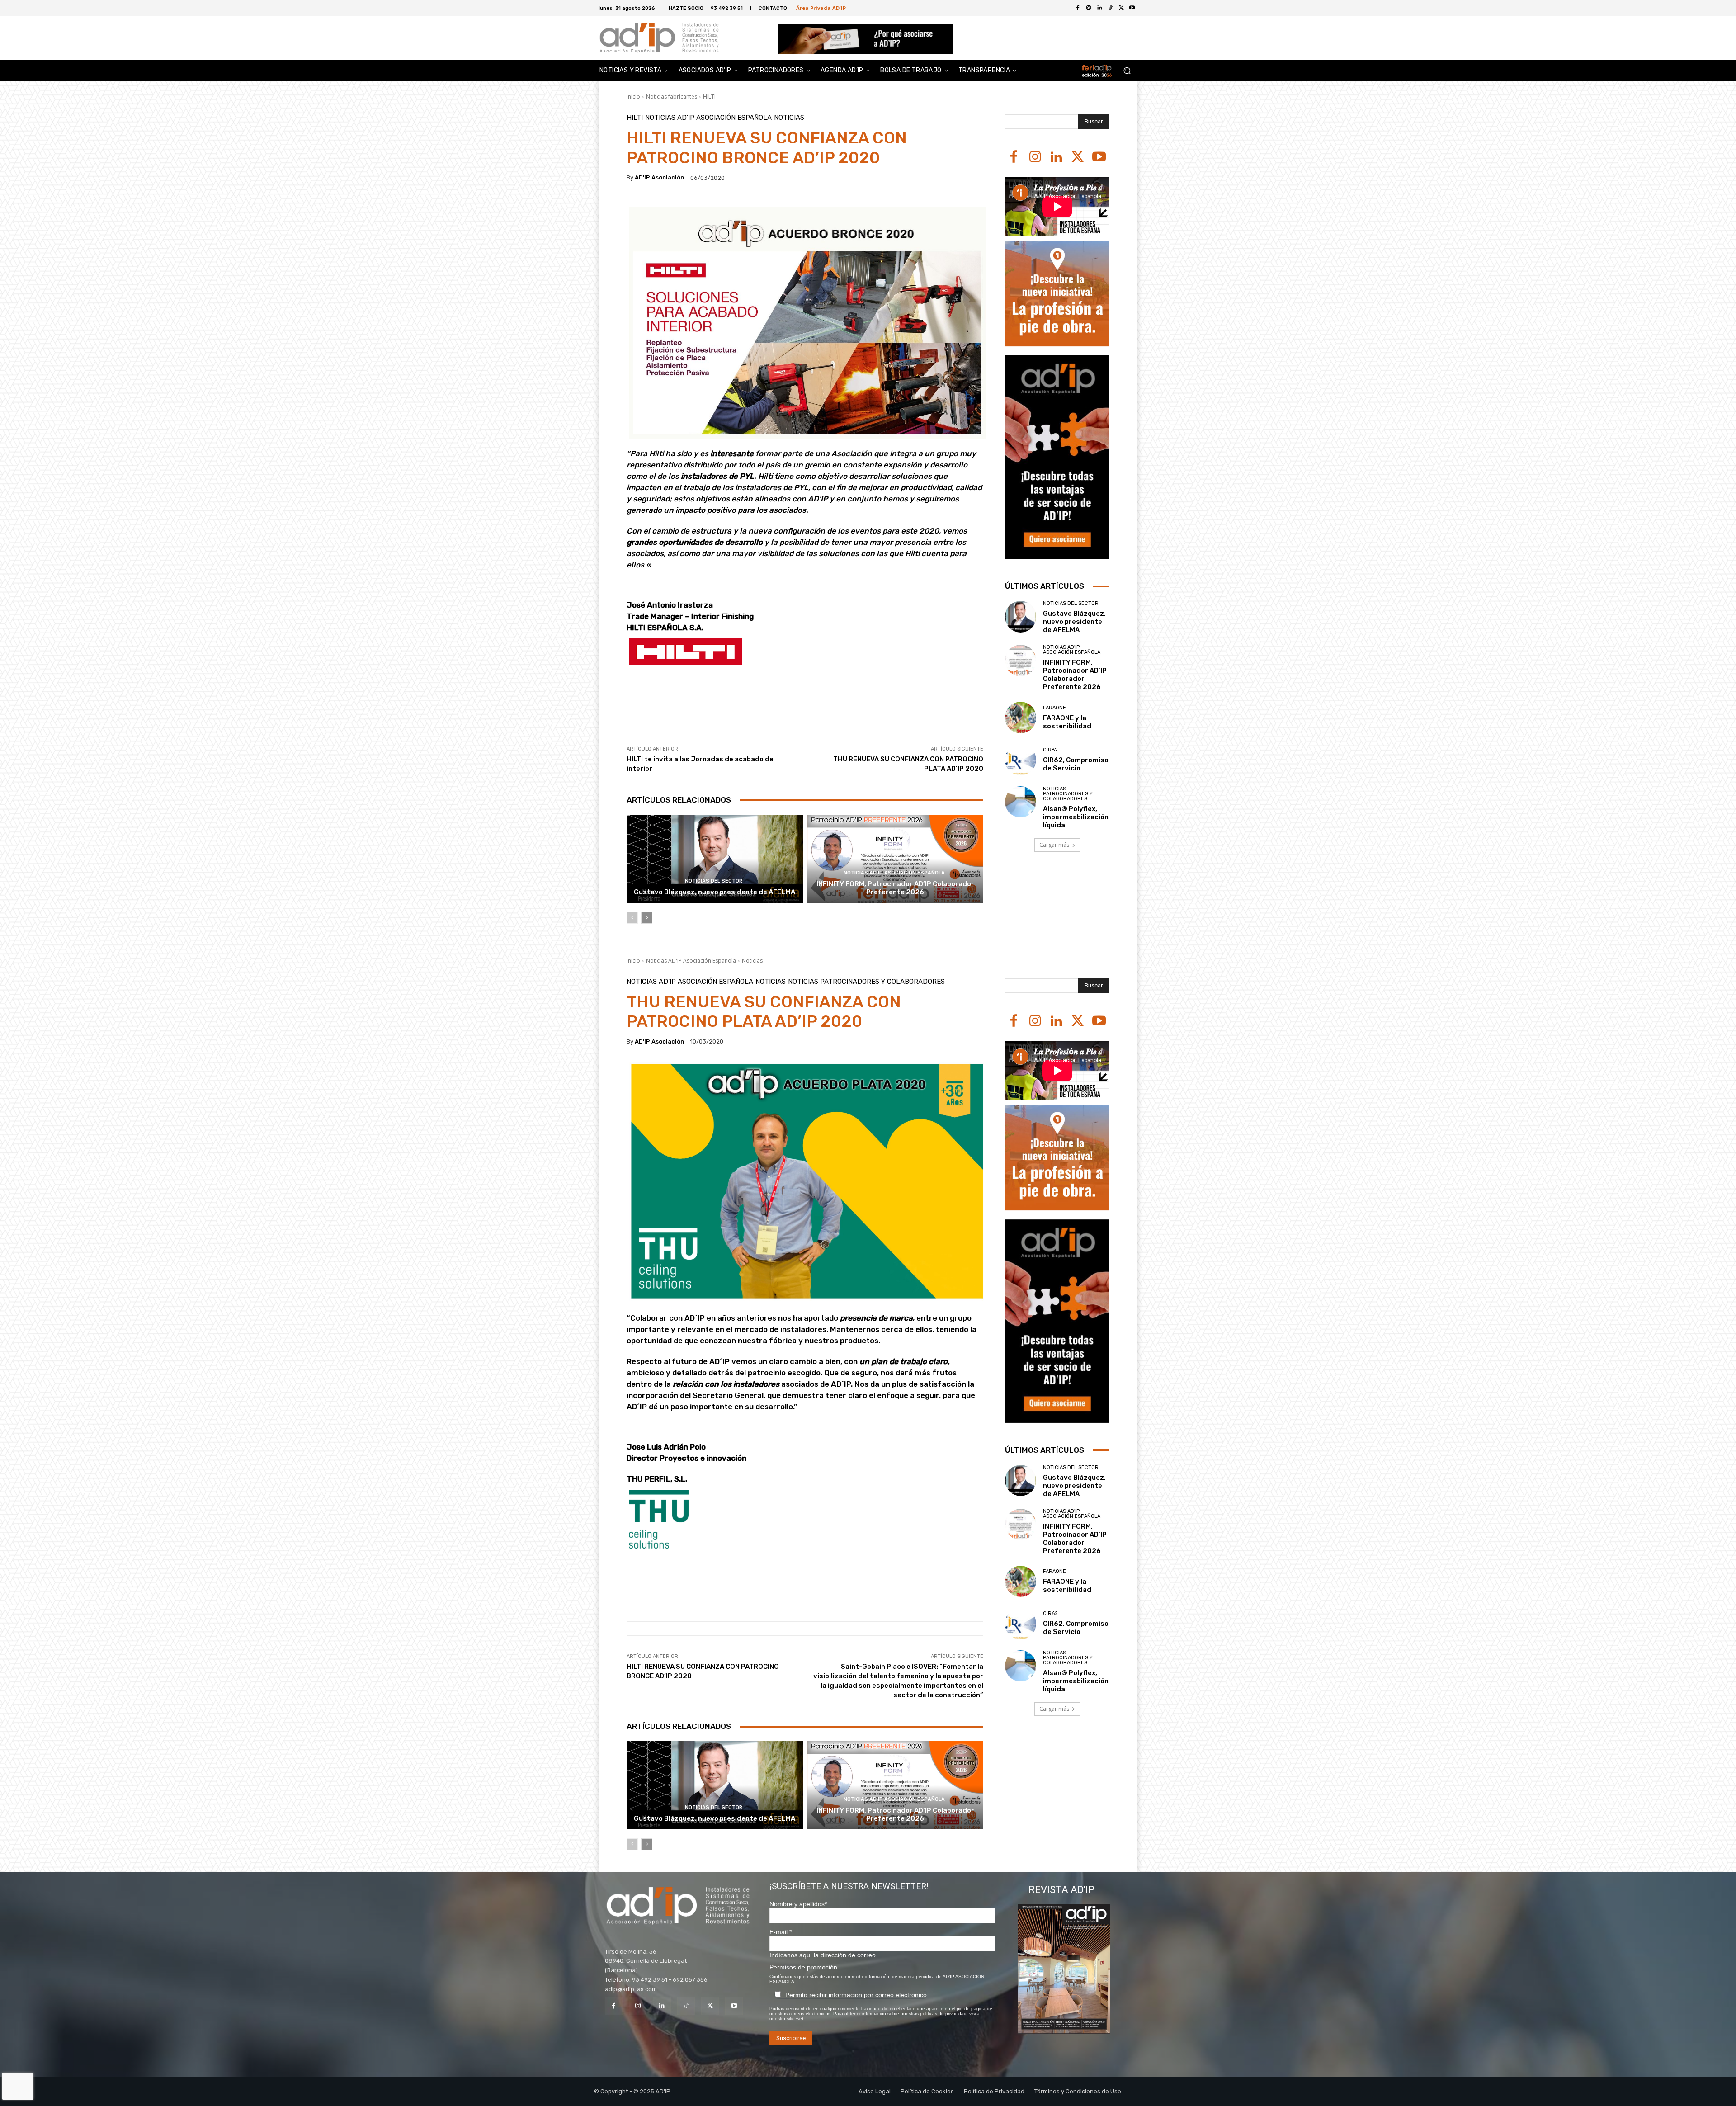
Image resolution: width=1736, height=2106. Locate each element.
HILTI (709, 97)
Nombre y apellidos (798, 1904)
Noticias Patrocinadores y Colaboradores (1068, 794)
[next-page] (647, 918)
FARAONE (1054, 708)
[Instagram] (1035, 158)
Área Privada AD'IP (821, 8)
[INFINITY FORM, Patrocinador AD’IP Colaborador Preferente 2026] (896, 859)
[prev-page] (632, 918)
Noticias (789, 118)
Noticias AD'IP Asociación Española (708, 118)
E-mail (781, 1932)
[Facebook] (1078, 8)
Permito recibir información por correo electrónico (856, 1995)
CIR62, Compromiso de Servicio (1076, 764)
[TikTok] (686, 2006)
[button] (1127, 71)
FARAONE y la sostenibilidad (1067, 722)
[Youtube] (1132, 8)
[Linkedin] (1056, 158)
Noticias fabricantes (672, 97)
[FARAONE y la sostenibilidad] (1021, 717)
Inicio (633, 97)
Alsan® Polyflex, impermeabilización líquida (1076, 817)
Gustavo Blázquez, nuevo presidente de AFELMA (715, 892)
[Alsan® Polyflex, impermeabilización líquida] (1021, 802)
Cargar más (1054, 845)
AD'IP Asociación (660, 177)
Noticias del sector (714, 881)
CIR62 (1050, 750)
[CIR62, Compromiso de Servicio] (1021, 760)
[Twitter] (1121, 8)
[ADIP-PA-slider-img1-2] (866, 39)
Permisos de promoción (803, 1967)
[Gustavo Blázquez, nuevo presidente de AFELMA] (715, 859)
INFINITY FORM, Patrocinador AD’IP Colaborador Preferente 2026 (895, 888)
